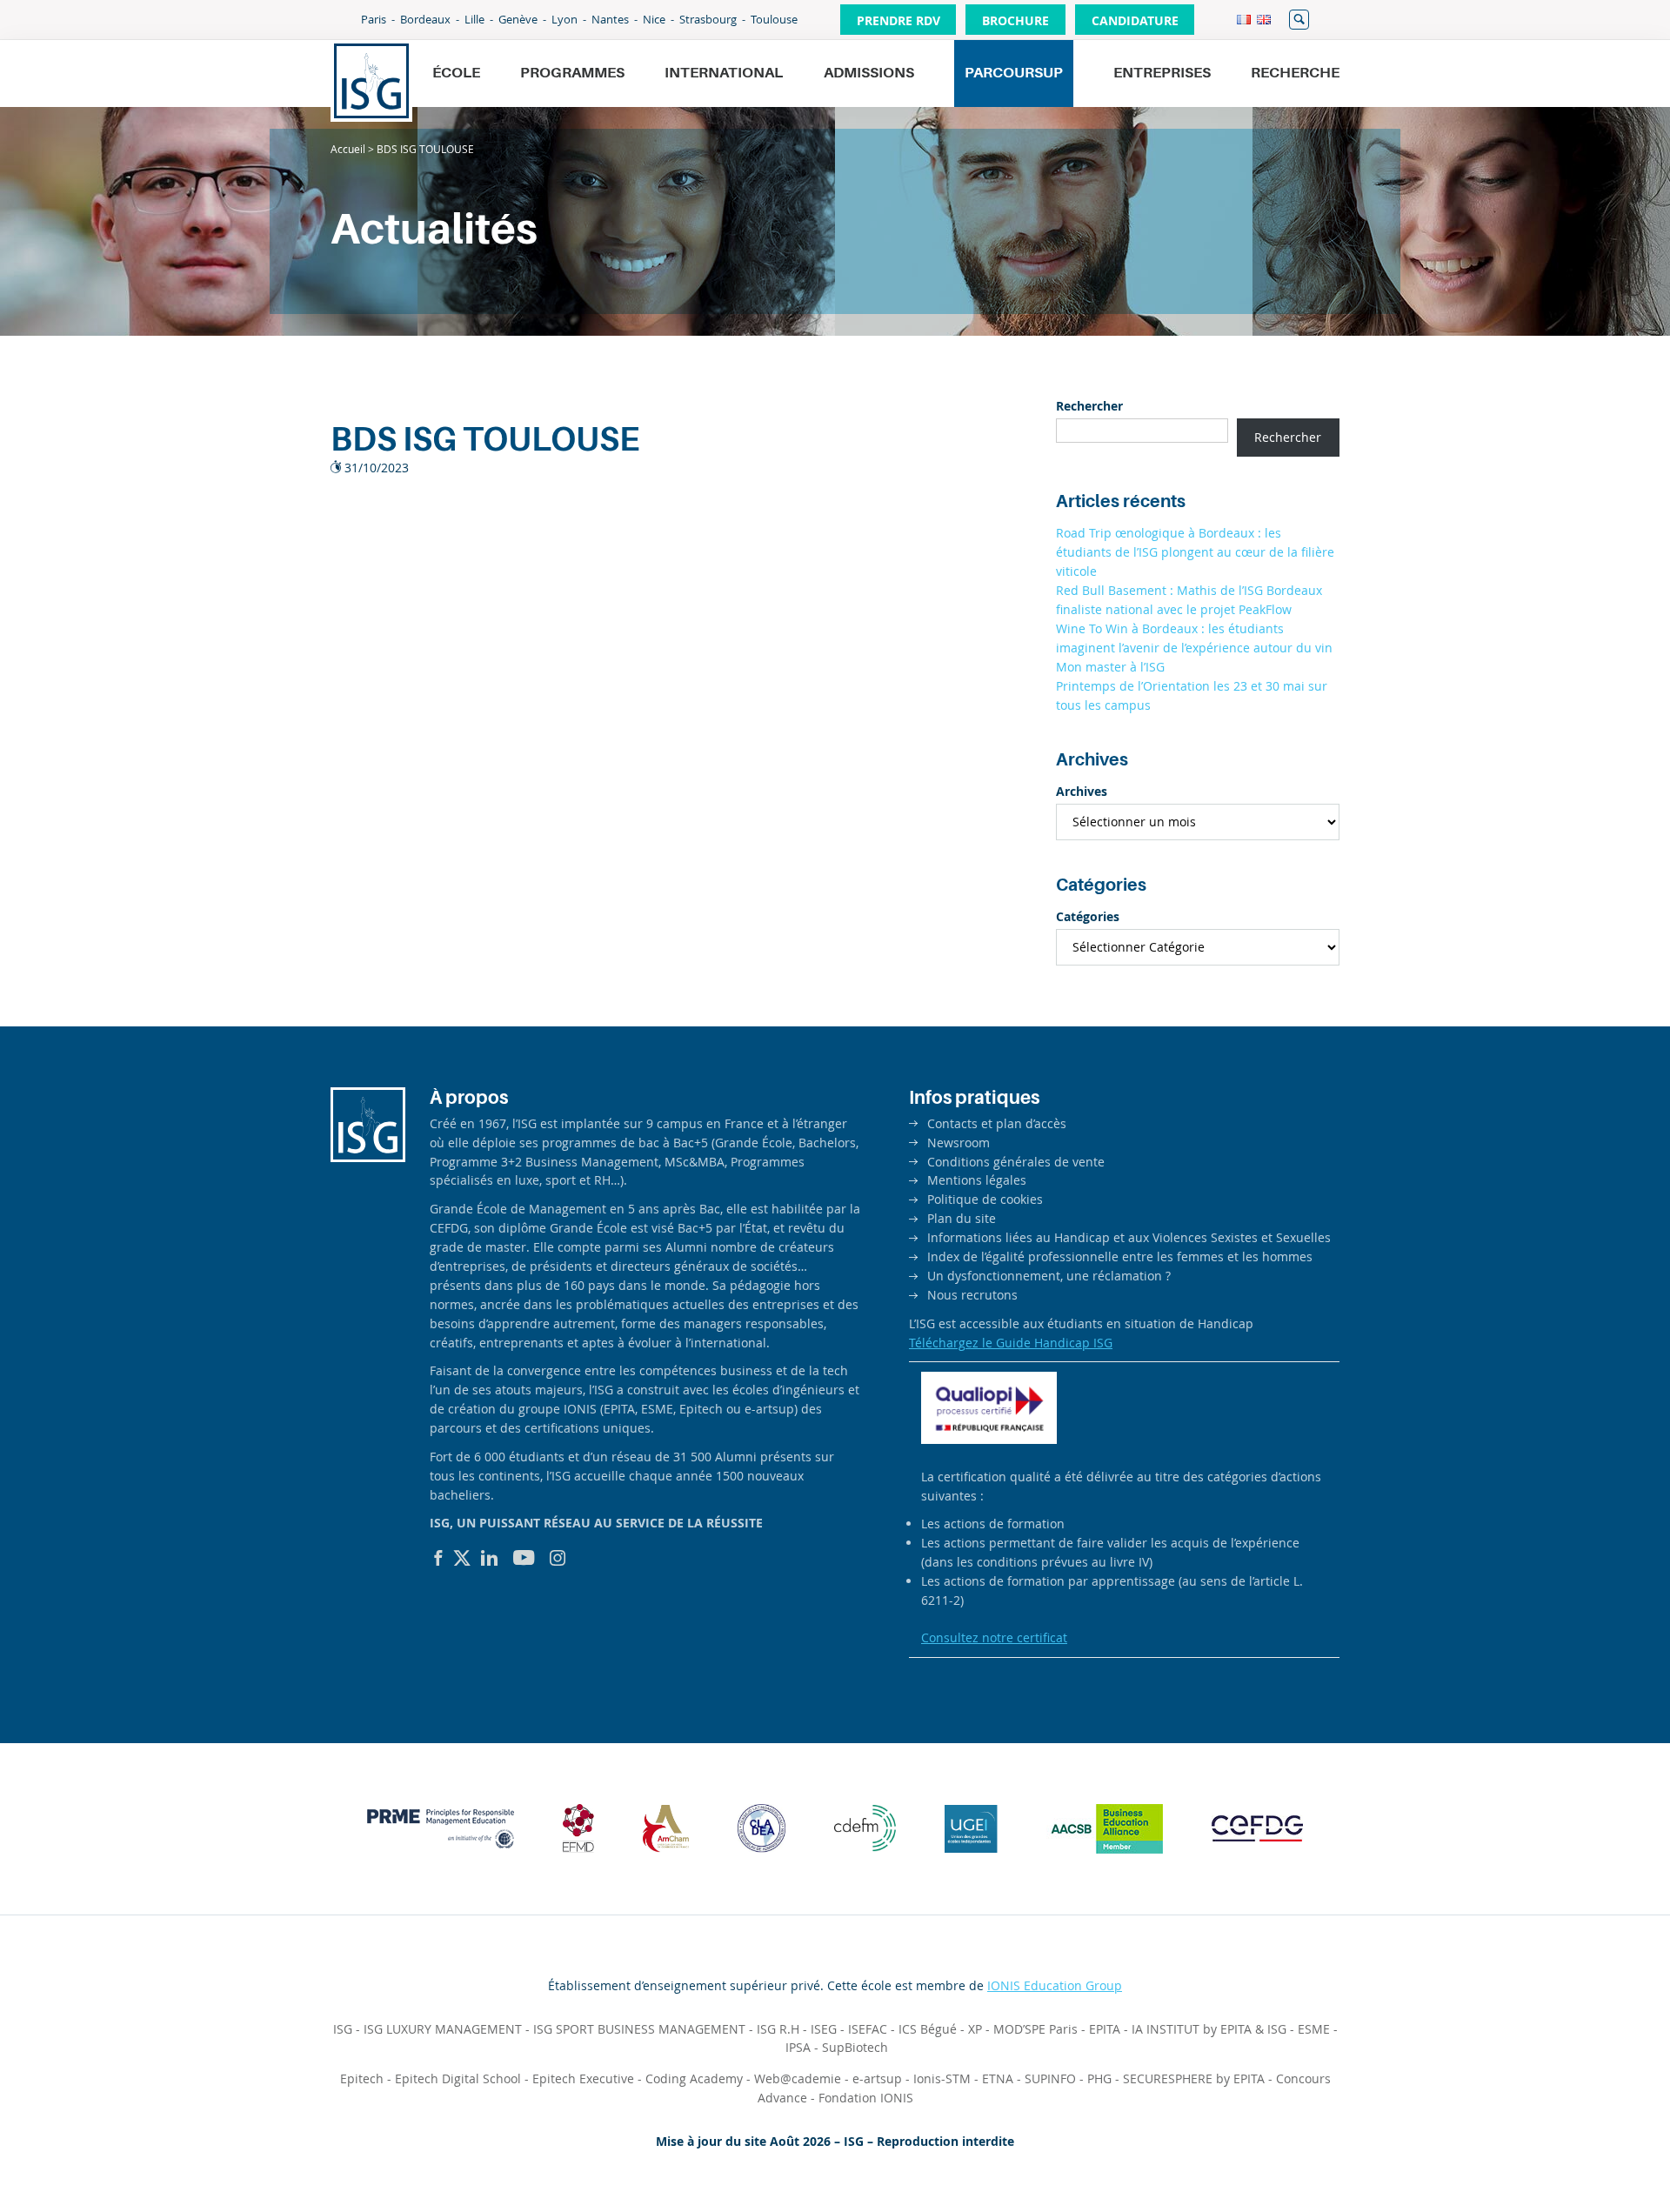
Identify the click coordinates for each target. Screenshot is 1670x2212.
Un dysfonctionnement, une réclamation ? (1049, 1276)
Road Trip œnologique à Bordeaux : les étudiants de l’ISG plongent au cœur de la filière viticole (1195, 552)
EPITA (1105, 2029)
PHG (1099, 2078)
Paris (374, 19)
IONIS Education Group (1055, 1985)
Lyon (564, 19)
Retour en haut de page (1597, 2156)
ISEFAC (868, 2029)
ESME (1314, 2029)
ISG (343, 2029)
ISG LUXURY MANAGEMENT (443, 2029)
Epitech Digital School (458, 2078)
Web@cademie (798, 2078)
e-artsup (877, 2078)
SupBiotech (855, 2047)
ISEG (824, 2029)
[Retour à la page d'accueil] (371, 81)
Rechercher (1299, 20)
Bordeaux (425, 19)
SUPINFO (1050, 2078)
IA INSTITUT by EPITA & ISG (1209, 2029)
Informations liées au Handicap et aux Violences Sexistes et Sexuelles (1129, 1237)
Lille (474, 19)
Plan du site (962, 1218)
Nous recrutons (972, 1295)
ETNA (998, 2078)
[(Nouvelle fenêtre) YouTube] (524, 1558)
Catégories (1088, 916)
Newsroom (959, 1143)
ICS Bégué (928, 2029)
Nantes (610, 19)
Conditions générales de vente (1016, 1162)
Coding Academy (694, 2078)
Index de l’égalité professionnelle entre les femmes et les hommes (1120, 1256)
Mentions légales (977, 1180)
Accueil (348, 149)
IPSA (798, 2047)
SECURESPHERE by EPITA (1194, 2078)
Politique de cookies (985, 1199)
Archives (1082, 791)
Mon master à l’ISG (1110, 667)
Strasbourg (708, 19)
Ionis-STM (942, 2078)
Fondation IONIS (866, 2098)
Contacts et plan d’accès (997, 1123)
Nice (654, 19)
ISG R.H (778, 2029)
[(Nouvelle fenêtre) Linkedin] (490, 1558)
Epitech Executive (583, 2078)
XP (975, 2029)
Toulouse (774, 19)
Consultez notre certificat (994, 1637)
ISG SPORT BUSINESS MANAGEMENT (639, 2029)
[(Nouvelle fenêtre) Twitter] (462, 1558)
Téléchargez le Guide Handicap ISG (1011, 1343)
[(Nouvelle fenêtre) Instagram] (558, 1558)
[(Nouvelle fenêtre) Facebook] (438, 1558)
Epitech (362, 2078)
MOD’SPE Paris (1035, 2029)
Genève (518, 19)
